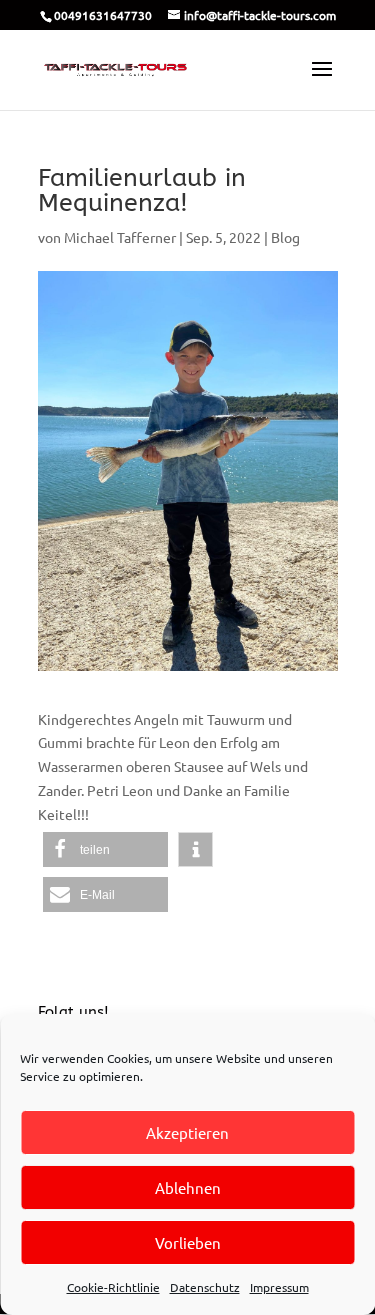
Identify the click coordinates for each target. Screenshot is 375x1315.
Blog (285, 237)
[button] (105, 849)
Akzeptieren (187, 1132)
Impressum (279, 1287)
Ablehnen (188, 1187)
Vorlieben (188, 1242)
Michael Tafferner (120, 237)
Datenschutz (205, 1287)
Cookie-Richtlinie (113, 1287)
